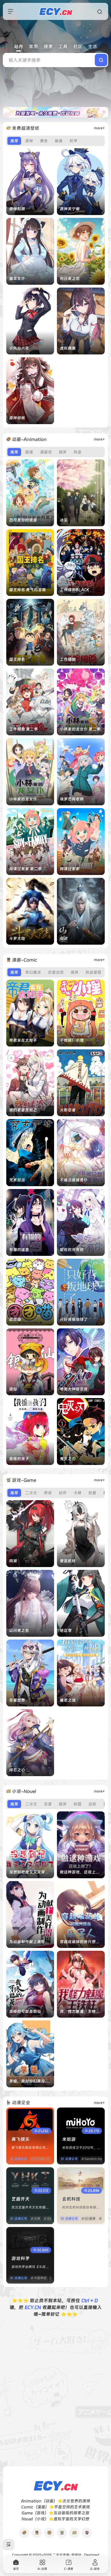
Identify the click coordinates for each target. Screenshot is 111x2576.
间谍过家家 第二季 (25, 869)
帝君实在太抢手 (23, 1040)
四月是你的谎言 (23, 520)
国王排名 (17, 659)
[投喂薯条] (37, 2533)
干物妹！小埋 (72, 1040)
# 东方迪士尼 (40, 2159)
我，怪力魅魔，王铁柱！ (82, 2011)
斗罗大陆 (17, 938)
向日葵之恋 (70, 278)
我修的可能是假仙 (25, 2011)
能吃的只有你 (72, 1250)
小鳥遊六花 (19, 348)
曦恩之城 (68, 1700)
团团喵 (15, 1319)
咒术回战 (17, 1180)
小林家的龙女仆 (23, 799)
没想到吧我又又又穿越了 (31, 1872)
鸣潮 (13, 1561)
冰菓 (64, 520)
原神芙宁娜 (70, 209)
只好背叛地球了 (74, 1319)
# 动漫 (35, 2219)
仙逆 (64, 938)
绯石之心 (17, 1770)
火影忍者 (68, 1110)
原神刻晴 (17, 209)
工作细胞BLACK (75, 590)
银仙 (13, 1389)
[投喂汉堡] (24, 2533)
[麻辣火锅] (87, 2533)
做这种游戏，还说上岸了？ (84, 1872)
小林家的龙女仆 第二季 (80, 729)
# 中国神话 (39, 2278)
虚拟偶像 (68, 348)
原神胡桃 (17, 418)
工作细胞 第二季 (23, 729)
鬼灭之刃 (68, 1459)
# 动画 (49, 2219)
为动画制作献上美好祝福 (31, 1942)
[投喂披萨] (49, 2533)
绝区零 (66, 1630)
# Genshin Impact (95, 2159)
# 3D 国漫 (88, 2219)
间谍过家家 (70, 869)
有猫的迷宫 (19, 1250)
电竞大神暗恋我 (74, 1389)
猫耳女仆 (17, 278)
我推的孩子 (19, 1459)
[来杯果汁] (62, 2533)
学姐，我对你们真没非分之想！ (37, 2081)
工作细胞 (68, 659)
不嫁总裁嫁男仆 (74, 1180)
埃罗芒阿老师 (72, 799)
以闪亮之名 (19, 1630)
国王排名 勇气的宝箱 (27, 590)
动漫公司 (21, 2159)
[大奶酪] (74, 2533)
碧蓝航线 (68, 1561)
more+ (99, 128)
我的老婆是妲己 (23, 1110)
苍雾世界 (17, 1700)
